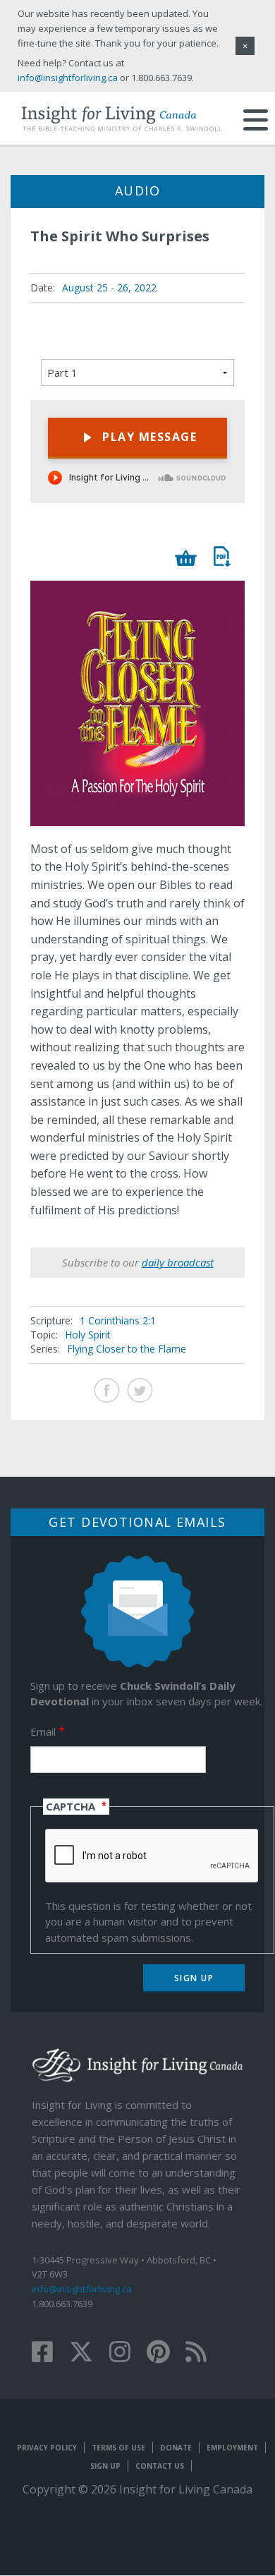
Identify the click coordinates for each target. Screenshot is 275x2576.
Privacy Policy (47, 2448)
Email (43, 1731)
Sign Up (105, 2466)
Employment (232, 2448)
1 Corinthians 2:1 (118, 1320)
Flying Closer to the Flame (127, 1349)
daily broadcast (178, 1262)
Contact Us (160, 2466)
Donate (176, 2448)
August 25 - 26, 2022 (109, 288)
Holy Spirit (88, 1335)
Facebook (107, 1390)
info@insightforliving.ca (82, 2289)
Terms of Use (118, 2448)
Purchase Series (187, 558)
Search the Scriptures (222, 556)
